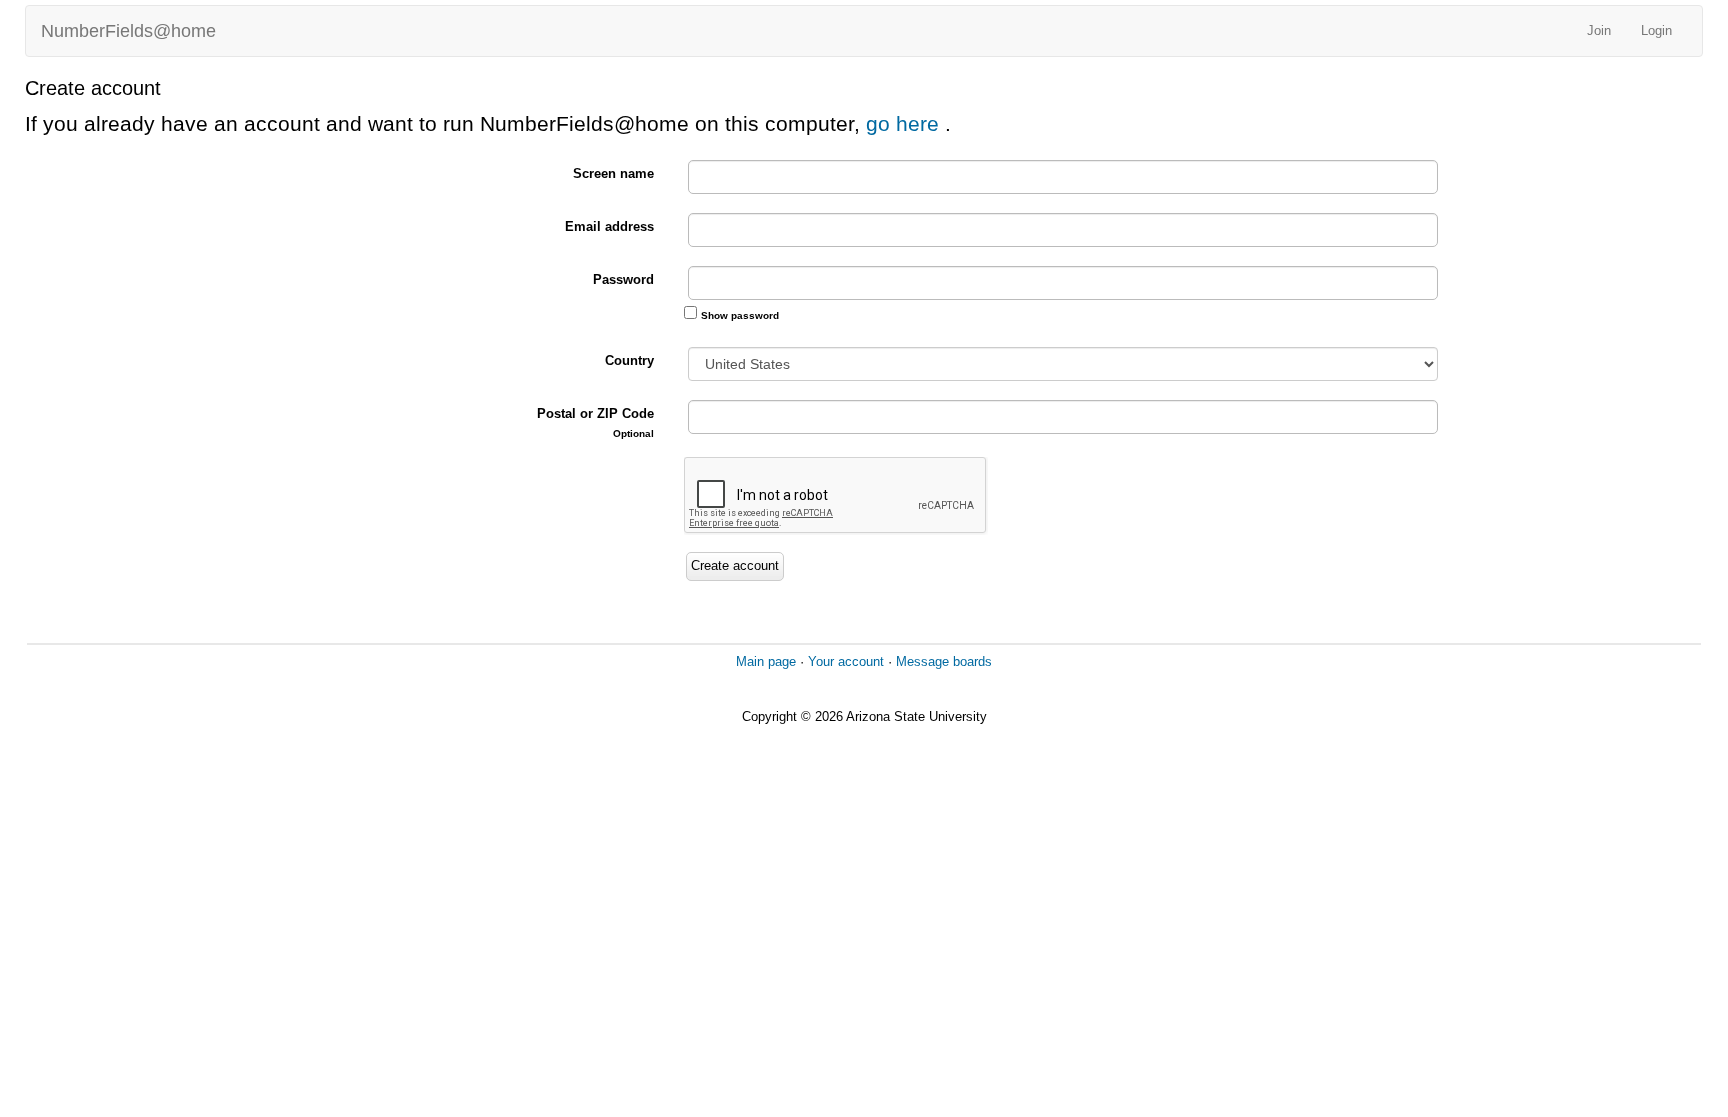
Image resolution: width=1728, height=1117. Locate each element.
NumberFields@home (128, 31)
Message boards (944, 661)
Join (1599, 30)
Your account (846, 661)
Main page (766, 661)
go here (905, 123)
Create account (735, 565)
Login (1656, 30)
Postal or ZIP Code (595, 422)
